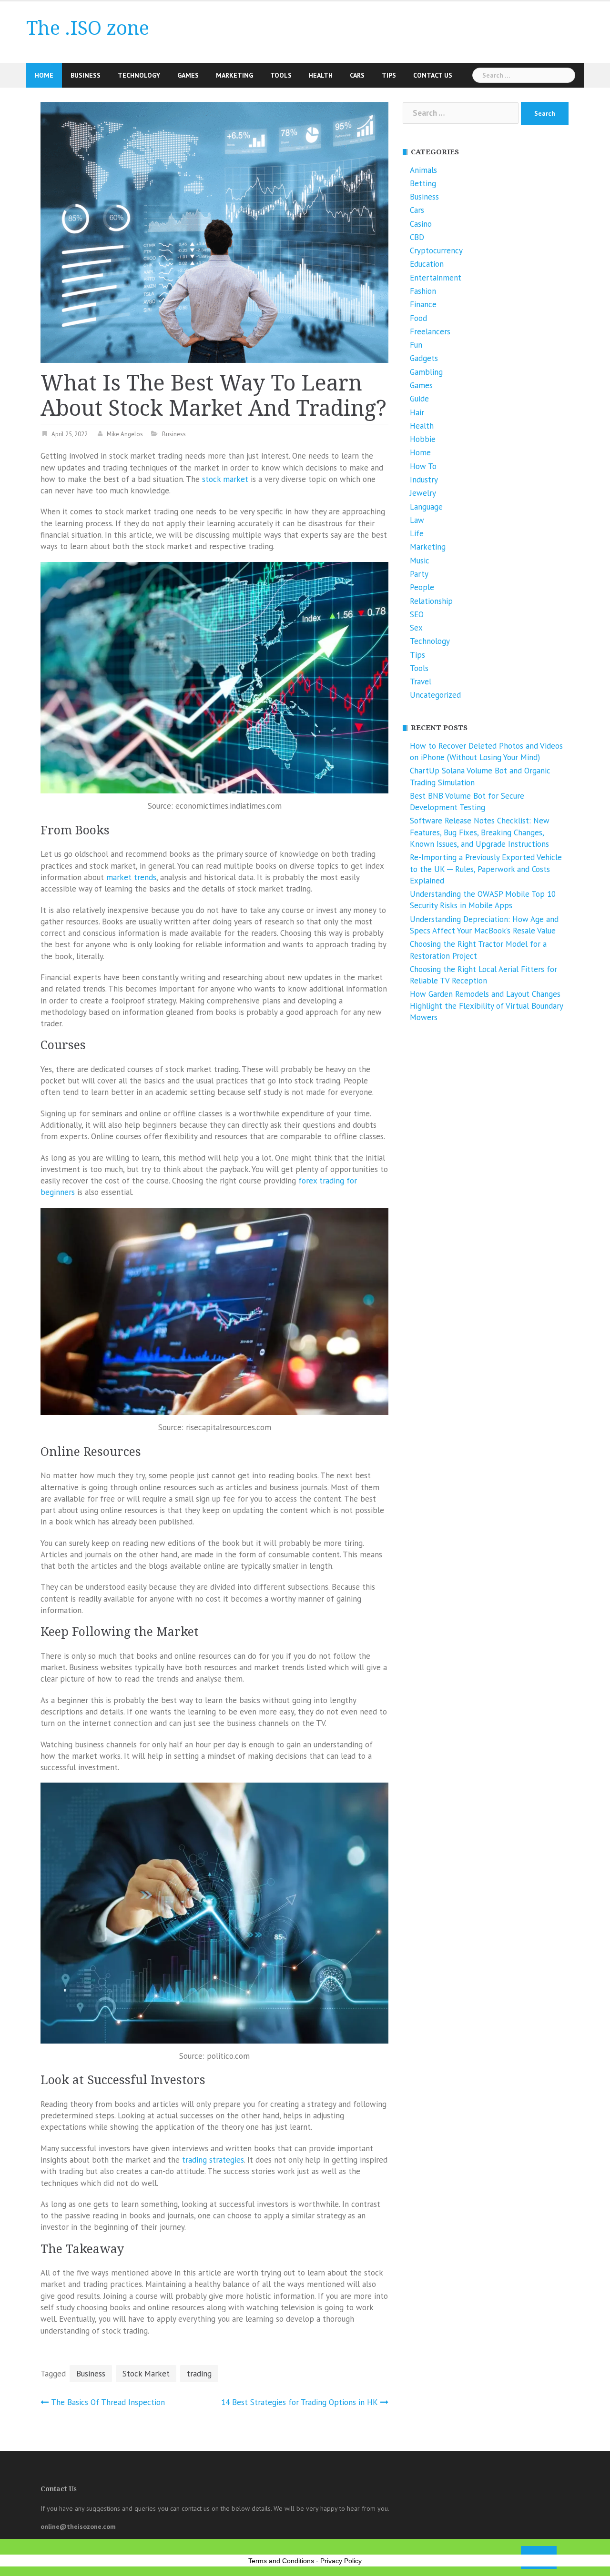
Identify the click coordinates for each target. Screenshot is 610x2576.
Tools (281, 75)
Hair (417, 412)
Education (427, 264)
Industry (424, 480)
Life (417, 533)
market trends (131, 877)
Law (417, 520)
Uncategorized (435, 695)
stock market (225, 479)
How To (423, 466)
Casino (421, 224)
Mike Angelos (125, 434)
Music (420, 561)
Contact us (433, 75)
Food (418, 318)
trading (199, 2374)
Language (426, 507)
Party (419, 574)
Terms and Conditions (281, 2561)
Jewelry (423, 493)
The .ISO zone (88, 28)
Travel (421, 682)
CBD (417, 237)
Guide (419, 399)
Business (86, 75)
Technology (139, 75)
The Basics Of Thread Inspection (108, 2402)
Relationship (431, 601)
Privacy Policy (341, 2561)
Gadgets (424, 358)
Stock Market (146, 2374)
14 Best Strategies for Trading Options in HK (300, 2402)
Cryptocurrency (436, 251)
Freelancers (430, 331)
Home (44, 75)
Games (188, 75)
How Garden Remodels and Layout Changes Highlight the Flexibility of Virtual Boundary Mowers (486, 1006)
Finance (423, 304)
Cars (357, 75)
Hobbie (423, 439)
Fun (416, 345)
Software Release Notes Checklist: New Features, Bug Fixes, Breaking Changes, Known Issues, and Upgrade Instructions (480, 832)
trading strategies (213, 2160)
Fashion (423, 291)
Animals (423, 170)
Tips (389, 75)
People (422, 587)
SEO (417, 614)
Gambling (426, 372)
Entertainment (436, 278)
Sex (416, 628)
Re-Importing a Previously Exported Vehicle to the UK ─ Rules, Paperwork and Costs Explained (486, 869)
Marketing (234, 75)
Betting (423, 183)
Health (321, 75)
